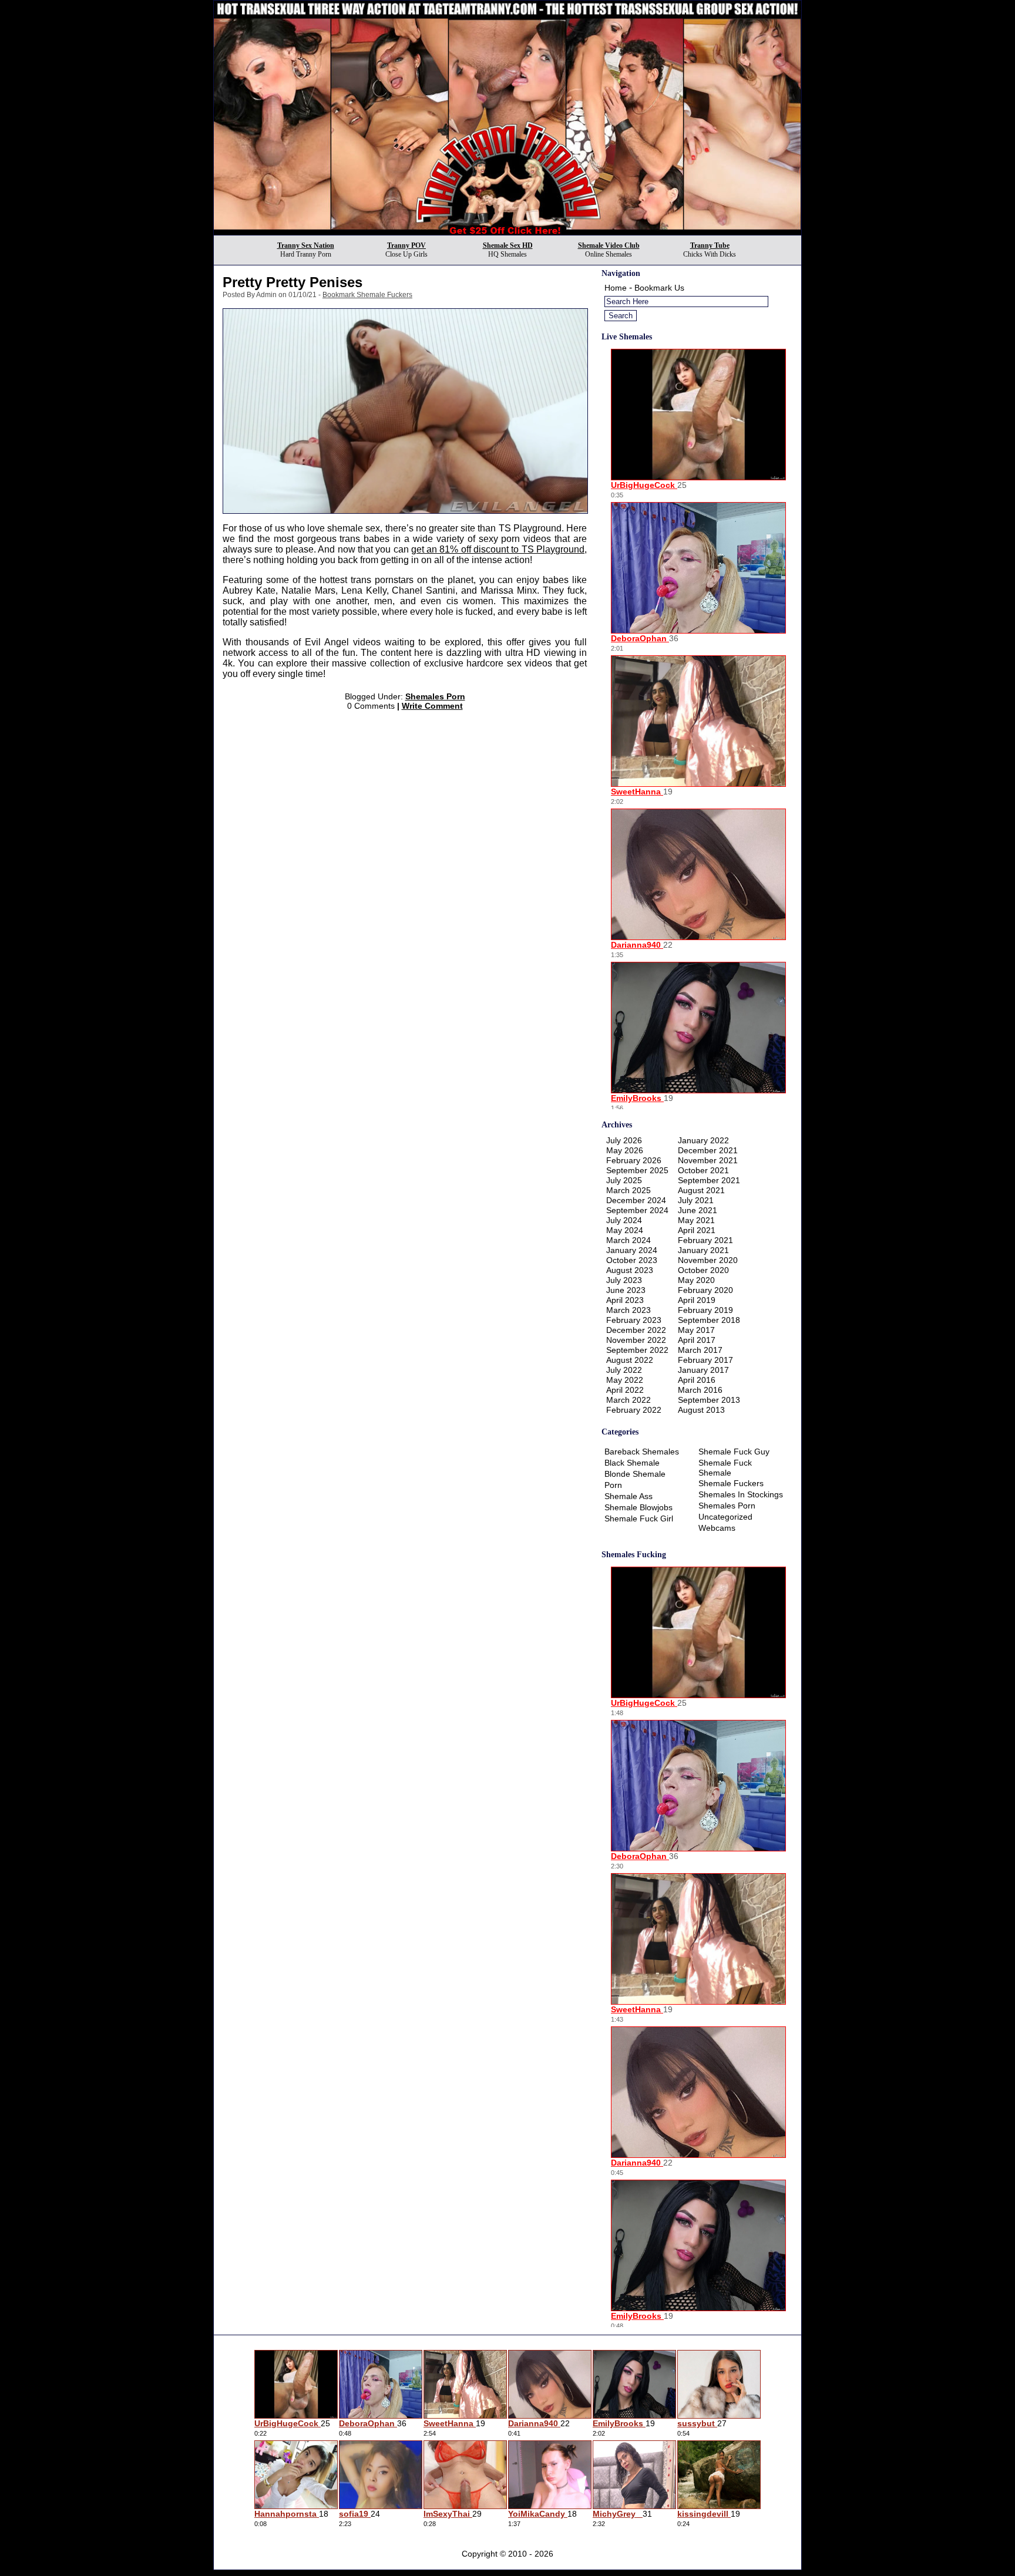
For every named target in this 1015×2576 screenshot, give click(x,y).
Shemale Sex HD (508, 245)
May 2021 (696, 1220)
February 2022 (634, 1410)
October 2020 (703, 1270)
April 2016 (697, 1380)
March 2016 (700, 1390)
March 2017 (700, 1350)
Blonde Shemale (635, 1474)
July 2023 (624, 1280)
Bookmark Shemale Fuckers (367, 295)
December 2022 (636, 1330)
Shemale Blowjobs (638, 1507)
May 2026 (625, 1150)
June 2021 (698, 1210)
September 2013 (709, 1400)
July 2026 (624, 1140)
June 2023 (626, 1290)
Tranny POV (406, 245)
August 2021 (701, 1190)
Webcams (717, 1528)
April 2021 (697, 1230)
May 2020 (696, 1280)
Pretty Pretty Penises (293, 282)
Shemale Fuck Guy (734, 1452)
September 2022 (637, 1350)
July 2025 (624, 1180)
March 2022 (629, 1400)
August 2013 (701, 1410)
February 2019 (705, 1310)
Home (616, 288)
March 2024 (629, 1240)
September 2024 (637, 1210)
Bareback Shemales (642, 1452)
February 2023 (634, 1320)
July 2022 (624, 1370)
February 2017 (705, 1360)
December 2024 (636, 1200)
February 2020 (705, 1290)
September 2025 (637, 1170)
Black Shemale (632, 1463)
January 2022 (703, 1140)
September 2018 (709, 1320)
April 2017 (697, 1340)
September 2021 (709, 1180)
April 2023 (625, 1300)
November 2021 (708, 1160)
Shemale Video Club (609, 245)
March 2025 (629, 1190)
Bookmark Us (659, 288)
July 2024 (624, 1220)
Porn (613, 1485)
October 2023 (632, 1260)
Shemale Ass (629, 1496)
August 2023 (630, 1270)
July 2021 (696, 1200)
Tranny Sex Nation (306, 245)
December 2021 (708, 1150)
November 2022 (636, 1340)
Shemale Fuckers (731, 1483)
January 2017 (703, 1370)
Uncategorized (725, 1517)
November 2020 (708, 1260)
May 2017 (696, 1330)
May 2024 (625, 1230)
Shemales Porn (435, 696)
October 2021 (703, 1170)
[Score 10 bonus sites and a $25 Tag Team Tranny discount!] (508, 232)
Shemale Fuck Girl (639, 1518)
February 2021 (705, 1240)
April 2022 (625, 1390)
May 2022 (625, 1380)
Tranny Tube (710, 245)
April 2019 (697, 1300)
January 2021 (703, 1250)
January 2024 (632, 1250)
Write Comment (432, 706)
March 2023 (629, 1310)
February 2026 (634, 1160)
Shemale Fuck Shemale (725, 1468)
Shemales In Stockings (741, 1494)
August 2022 (630, 1360)
